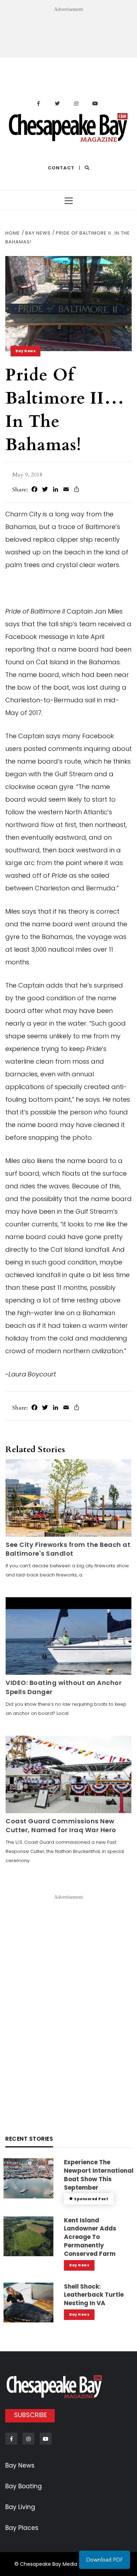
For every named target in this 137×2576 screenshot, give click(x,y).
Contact (61, 168)
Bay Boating (24, 2486)
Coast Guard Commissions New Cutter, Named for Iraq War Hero (61, 1825)
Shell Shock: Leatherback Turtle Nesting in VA (94, 2295)
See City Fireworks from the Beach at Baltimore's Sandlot (68, 1549)
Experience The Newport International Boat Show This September (99, 2175)
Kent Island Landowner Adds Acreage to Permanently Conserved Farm (90, 2237)
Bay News (25, 351)
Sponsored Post (91, 2199)
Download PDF (105, 2560)
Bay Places (22, 2528)
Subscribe (31, 2415)
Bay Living (20, 2507)
